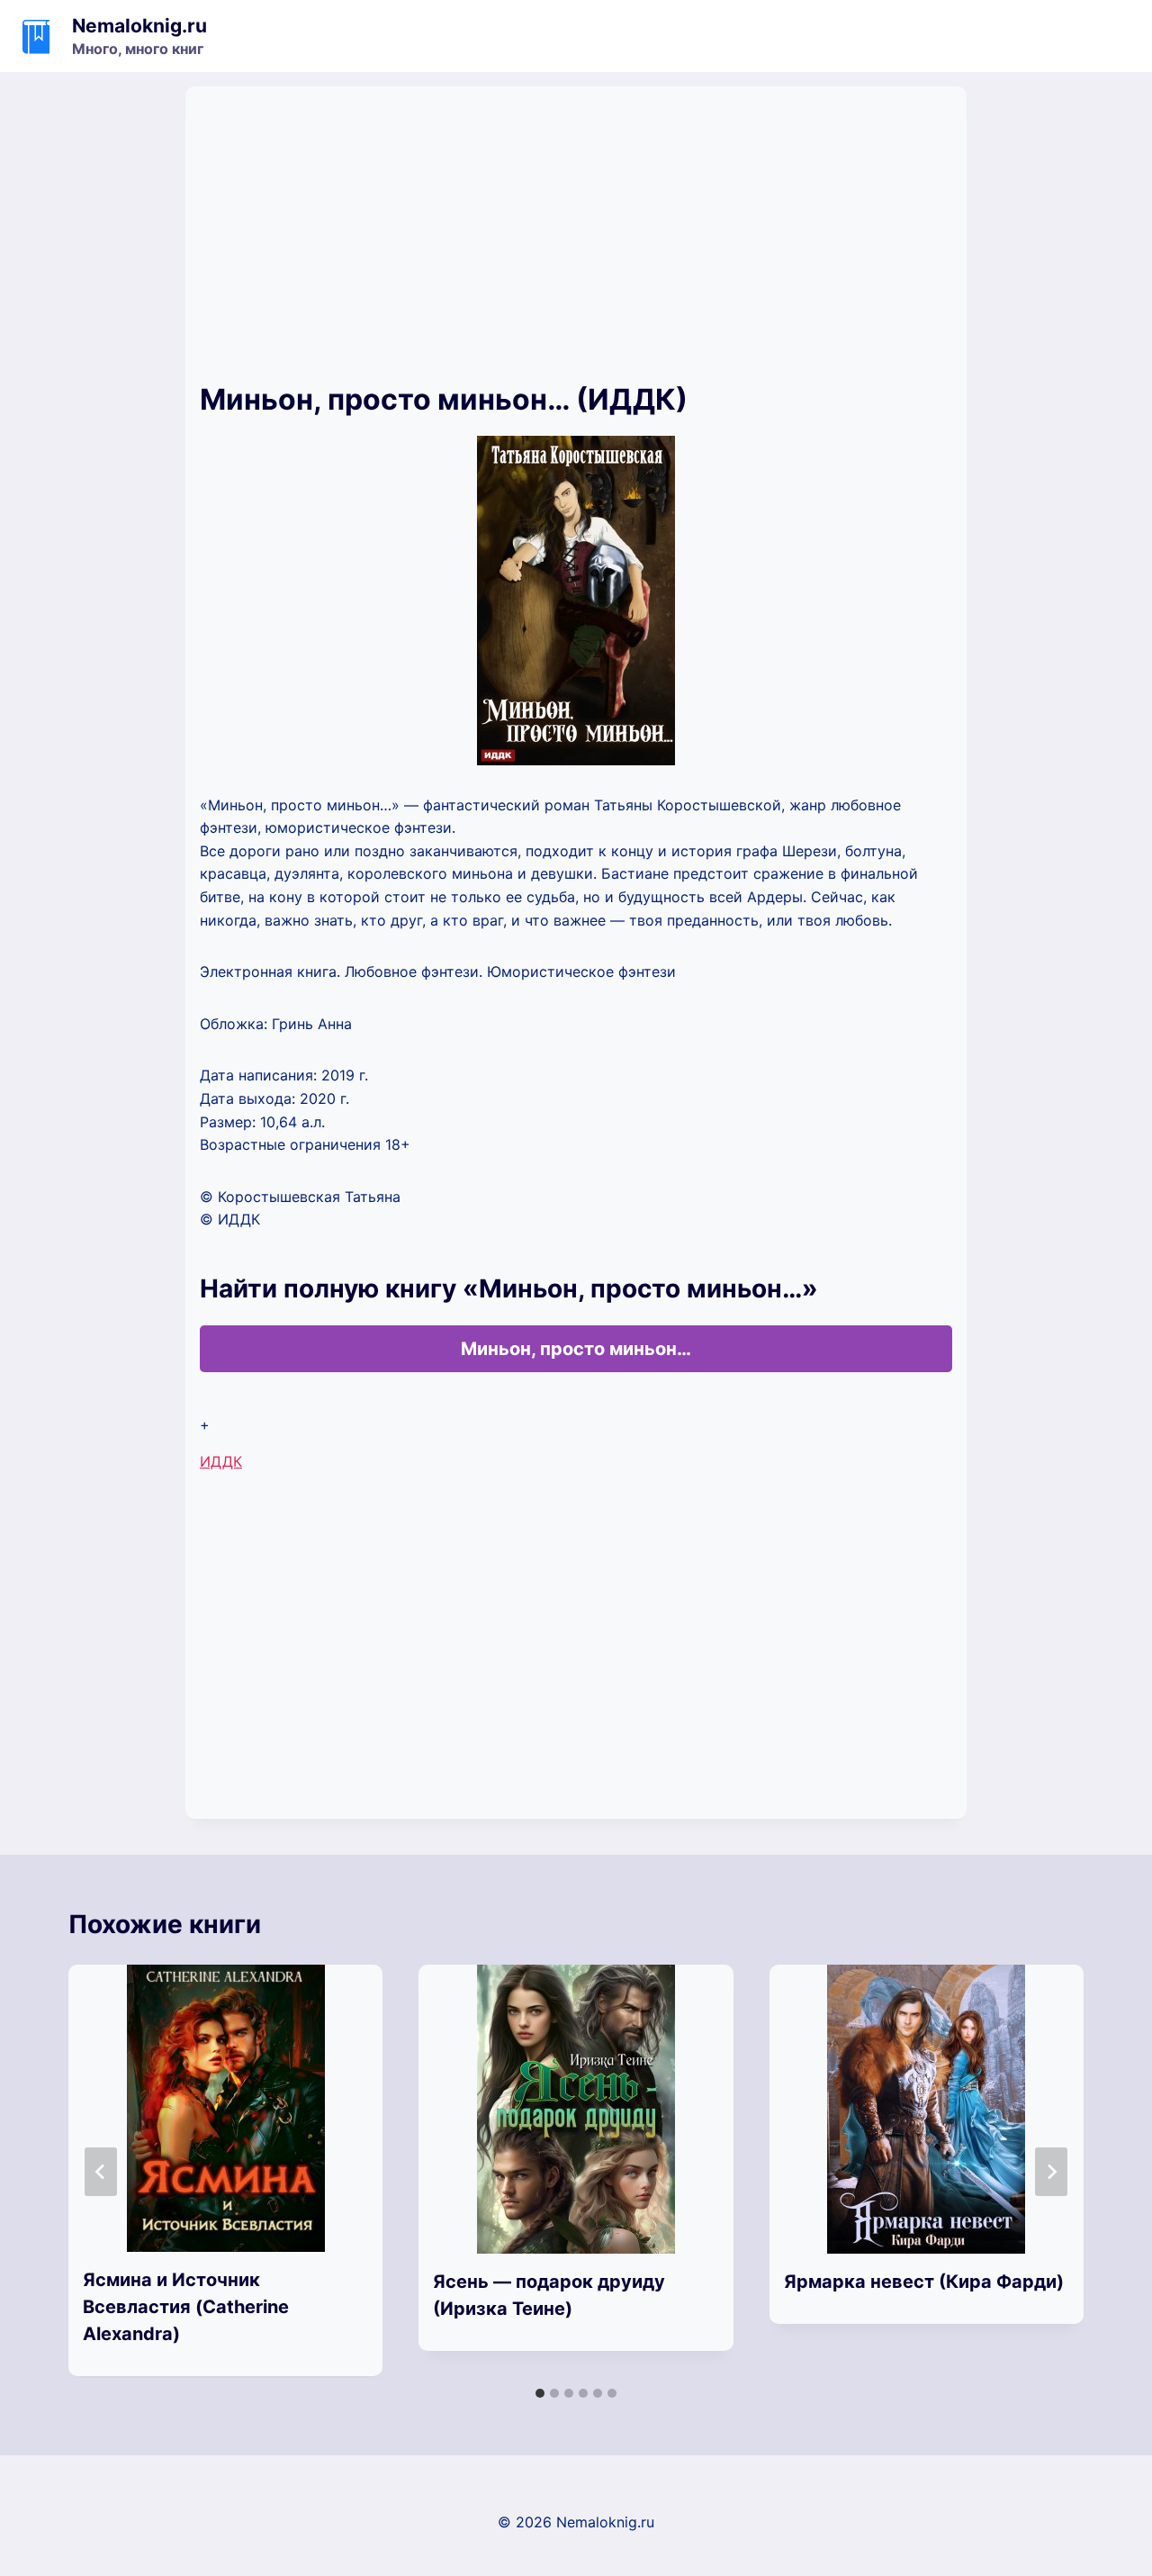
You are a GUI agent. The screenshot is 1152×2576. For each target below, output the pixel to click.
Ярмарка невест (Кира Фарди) (924, 2282)
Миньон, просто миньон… (576, 1349)
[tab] (540, 2393)
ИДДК (221, 1461)
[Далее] (1051, 2172)
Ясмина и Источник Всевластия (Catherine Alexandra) (186, 2307)
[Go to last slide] (101, 2172)
